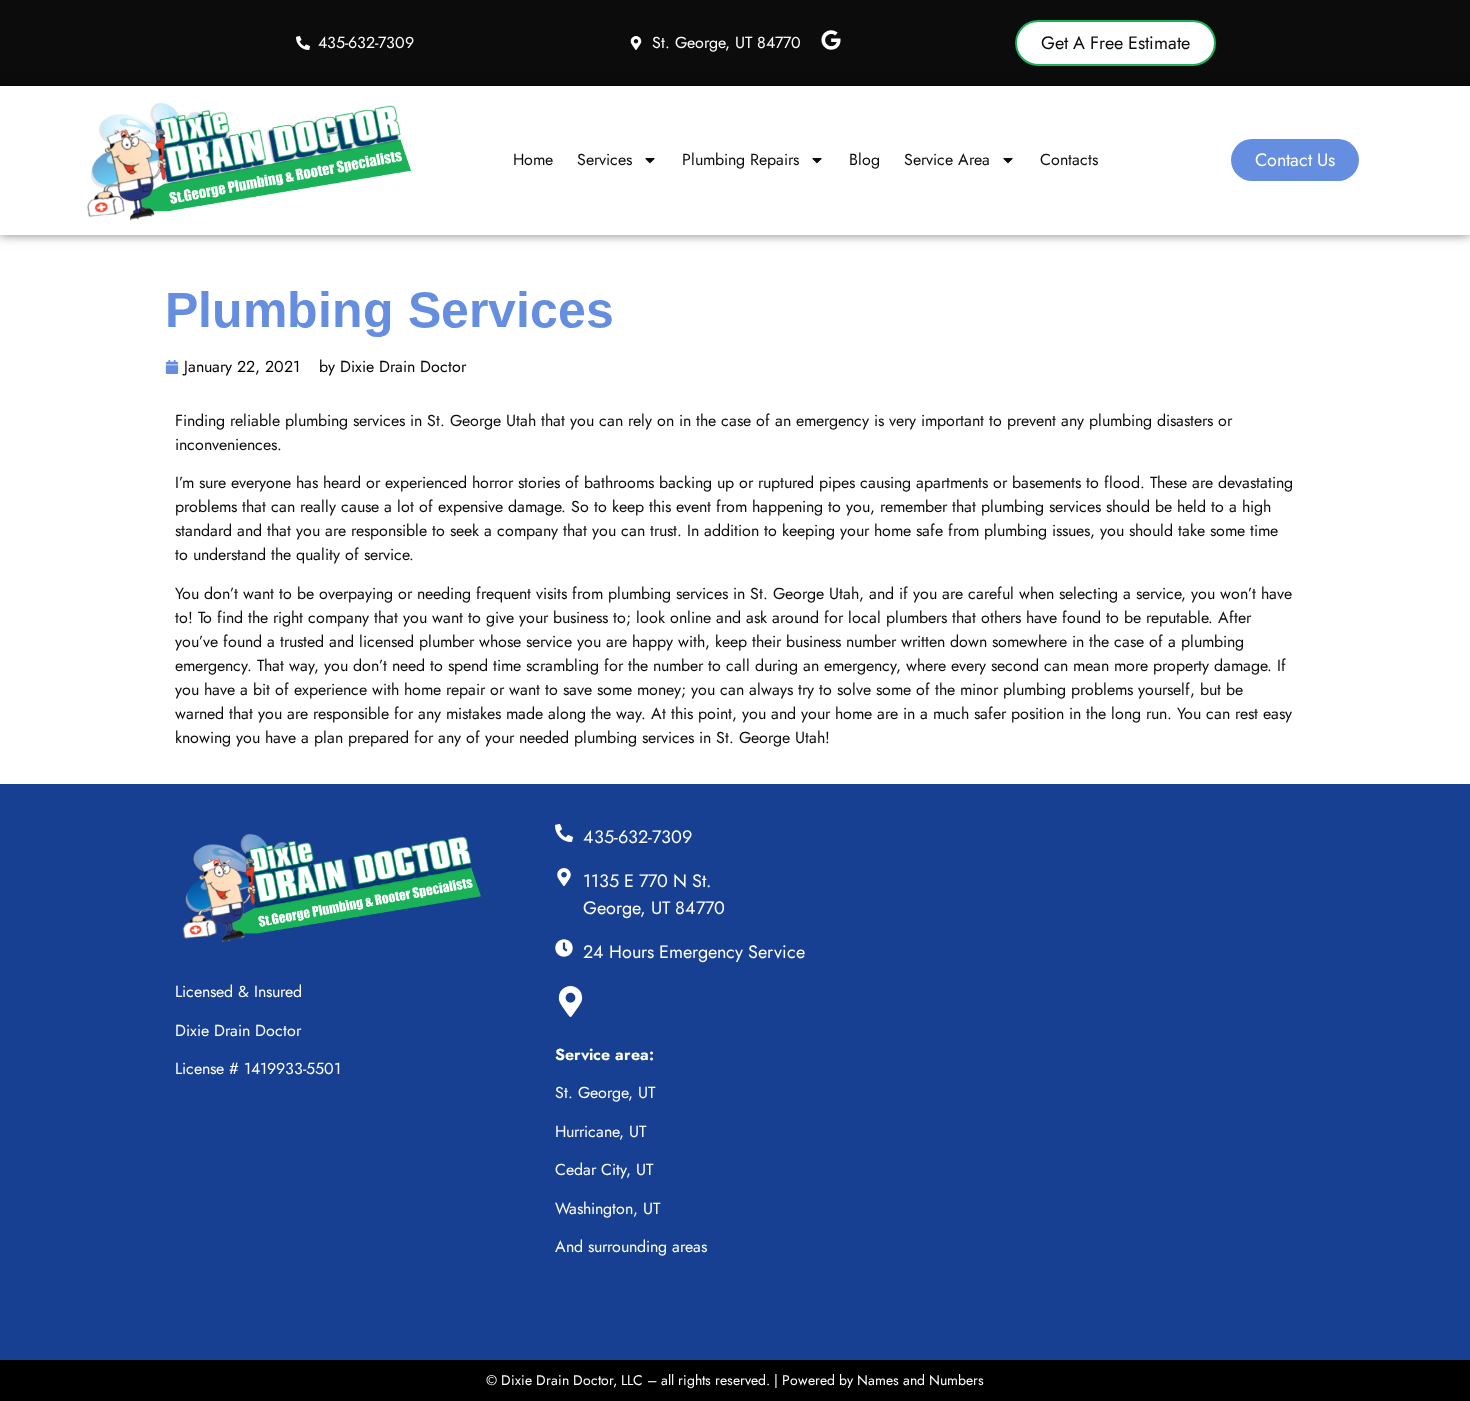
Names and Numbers (920, 1380)
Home (533, 159)
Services (604, 159)
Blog (864, 159)
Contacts (1069, 159)
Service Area (947, 159)
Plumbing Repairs (740, 159)
